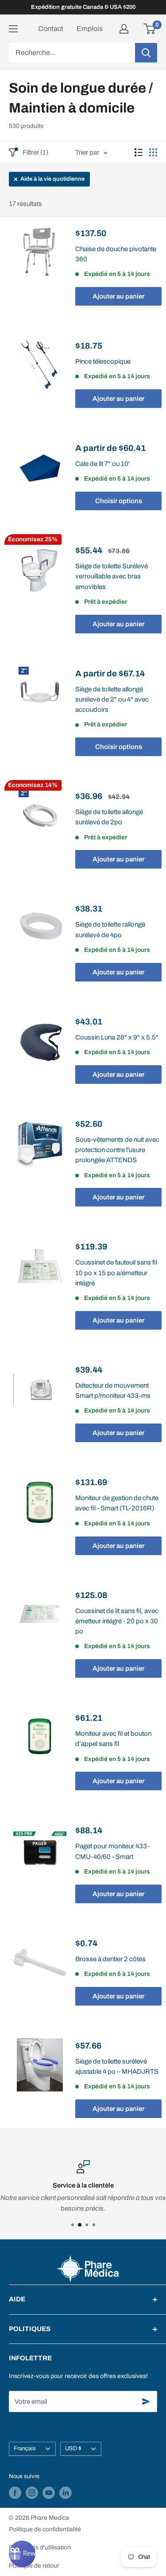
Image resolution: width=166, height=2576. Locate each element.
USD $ (73, 2448)
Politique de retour (34, 2566)
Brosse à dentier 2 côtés (110, 1959)
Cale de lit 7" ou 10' (102, 464)
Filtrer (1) (35, 152)
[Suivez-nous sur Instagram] (32, 2493)
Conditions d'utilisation (40, 2547)
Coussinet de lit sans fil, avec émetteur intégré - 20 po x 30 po (117, 1621)
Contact (51, 29)
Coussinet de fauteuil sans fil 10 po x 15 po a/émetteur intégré (116, 1273)
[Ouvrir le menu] (13, 29)
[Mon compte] (124, 29)
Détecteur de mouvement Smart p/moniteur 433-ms (113, 1391)
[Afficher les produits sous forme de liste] (139, 152)
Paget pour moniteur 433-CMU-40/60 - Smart (112, 1851)
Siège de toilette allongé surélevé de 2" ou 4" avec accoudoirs (112, 700)
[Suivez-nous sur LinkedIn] (66, 2493)
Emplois (90, 29)
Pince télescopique (103, 361)
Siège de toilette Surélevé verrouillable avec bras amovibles (112, 576)
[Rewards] (22, 2554)
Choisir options (119, 501)
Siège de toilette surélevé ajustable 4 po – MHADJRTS (117, 2066)
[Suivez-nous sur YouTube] (49, 2493)
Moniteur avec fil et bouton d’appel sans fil (113, 1739)
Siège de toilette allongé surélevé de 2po (109, 817)
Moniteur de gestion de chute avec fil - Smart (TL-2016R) (117, 1503)
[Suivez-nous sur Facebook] (15, 2493)
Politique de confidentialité (45, 2529)
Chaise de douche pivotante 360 (116, 254)
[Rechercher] (146, 53)
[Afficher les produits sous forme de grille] (153, 152)
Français (25, 2448)
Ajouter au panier (118, 296)
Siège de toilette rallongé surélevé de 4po (110, 929)
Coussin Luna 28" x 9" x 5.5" (117, 1037)
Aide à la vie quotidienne (52, 179)
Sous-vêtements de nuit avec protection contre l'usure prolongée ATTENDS (117, 1150)
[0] (150, 29)
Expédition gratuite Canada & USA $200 (83, 7)
